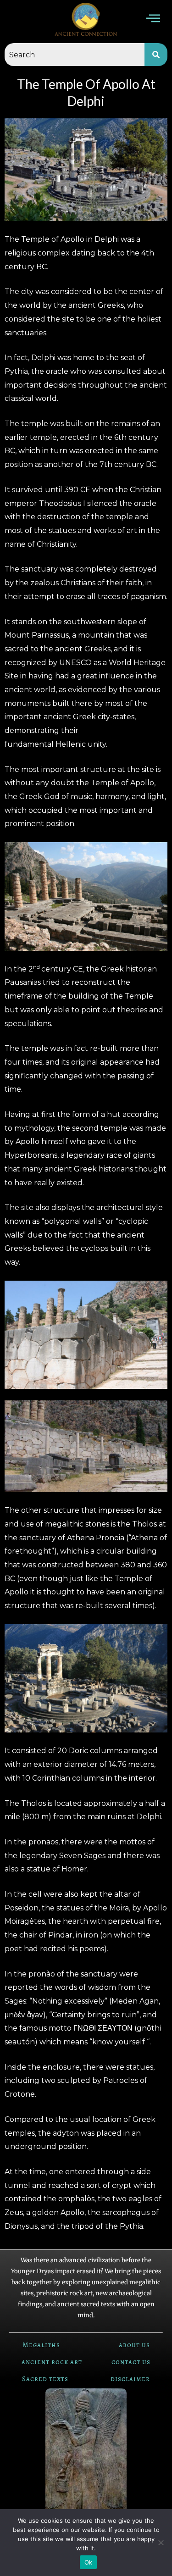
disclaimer (130, 2379)
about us (134, 2345)
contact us (131, 2362)
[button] (153, 19)
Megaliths (41, 2345)
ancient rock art (52, 2362)
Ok (89, 2562)
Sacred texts (45, 2379)
